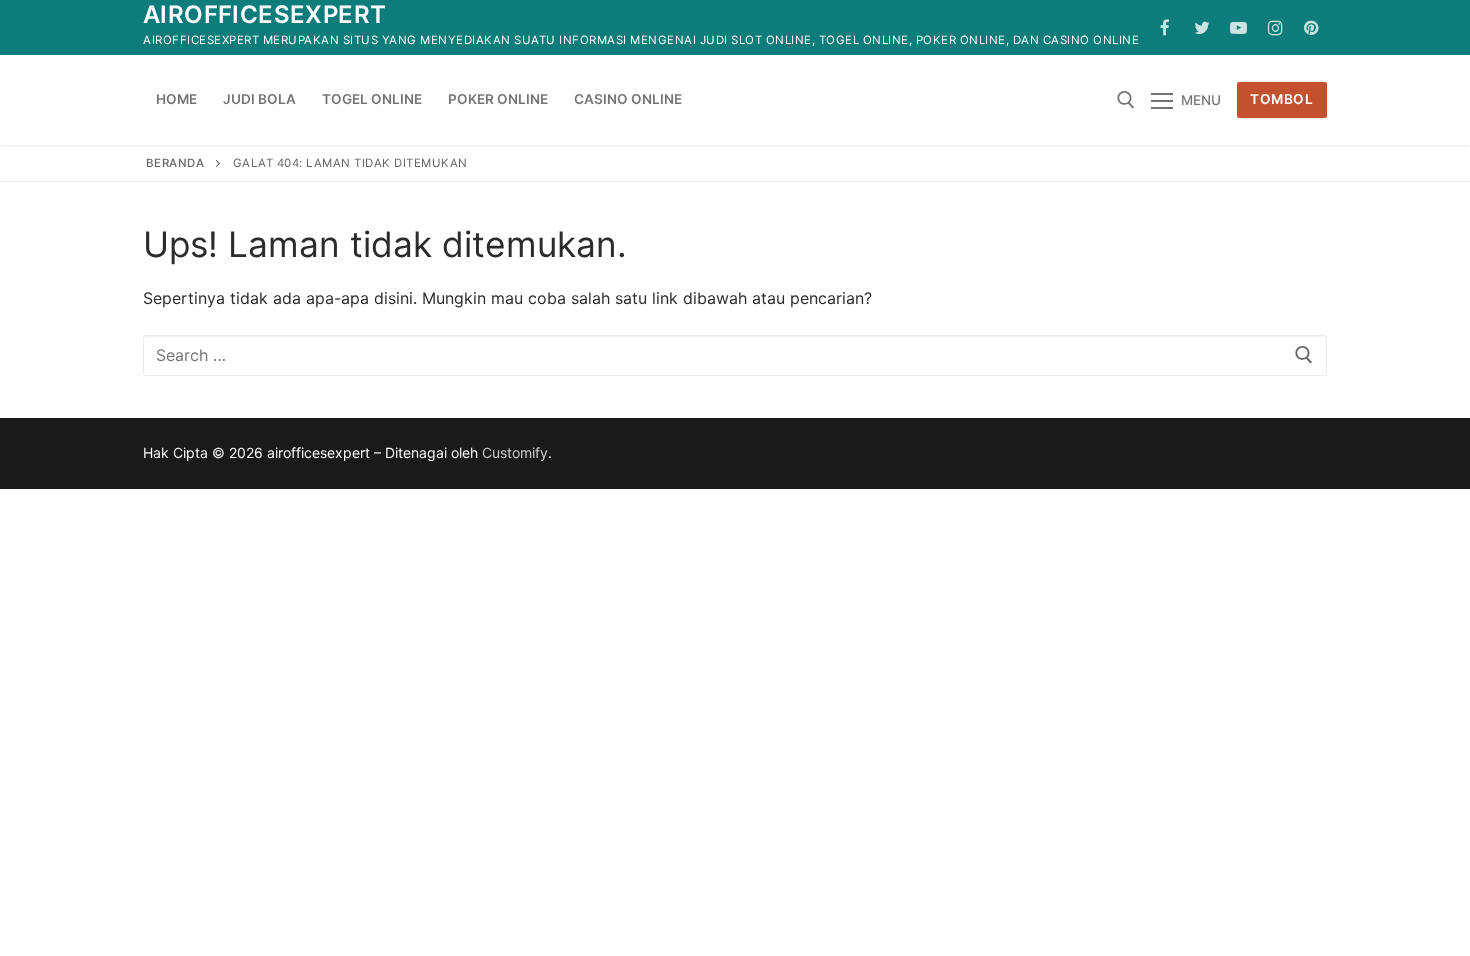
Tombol (1281, 99)
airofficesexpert (264, 14)
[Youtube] (1238, 27)
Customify (515, 452)
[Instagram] (1275, 27)
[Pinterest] (1311, 27)
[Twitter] (1202, 27)
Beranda (175, 163)
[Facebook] (1165, 27)
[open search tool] (1126, 100)
